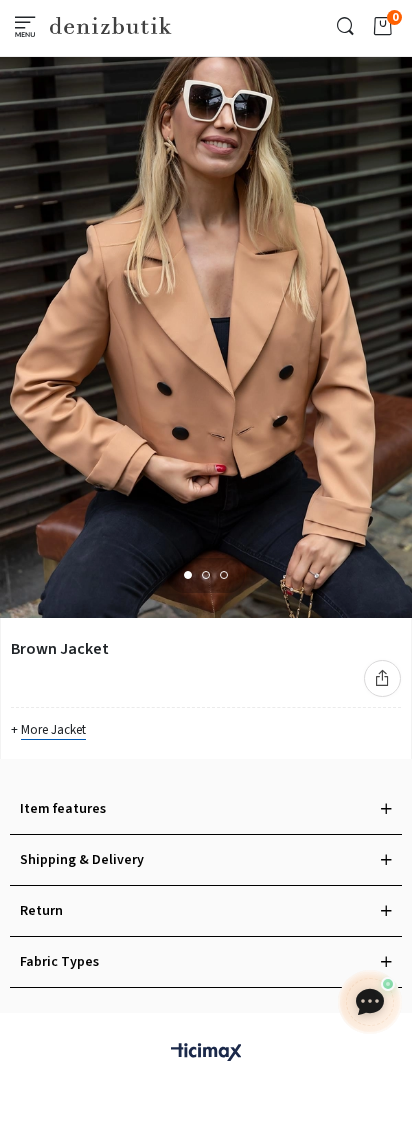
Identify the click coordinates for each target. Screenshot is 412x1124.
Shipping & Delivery (82, 860)
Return (41, 911)
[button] (188, 575)
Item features (63, 809)
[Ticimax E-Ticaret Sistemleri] (206, 1053)
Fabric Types (59, 962)
